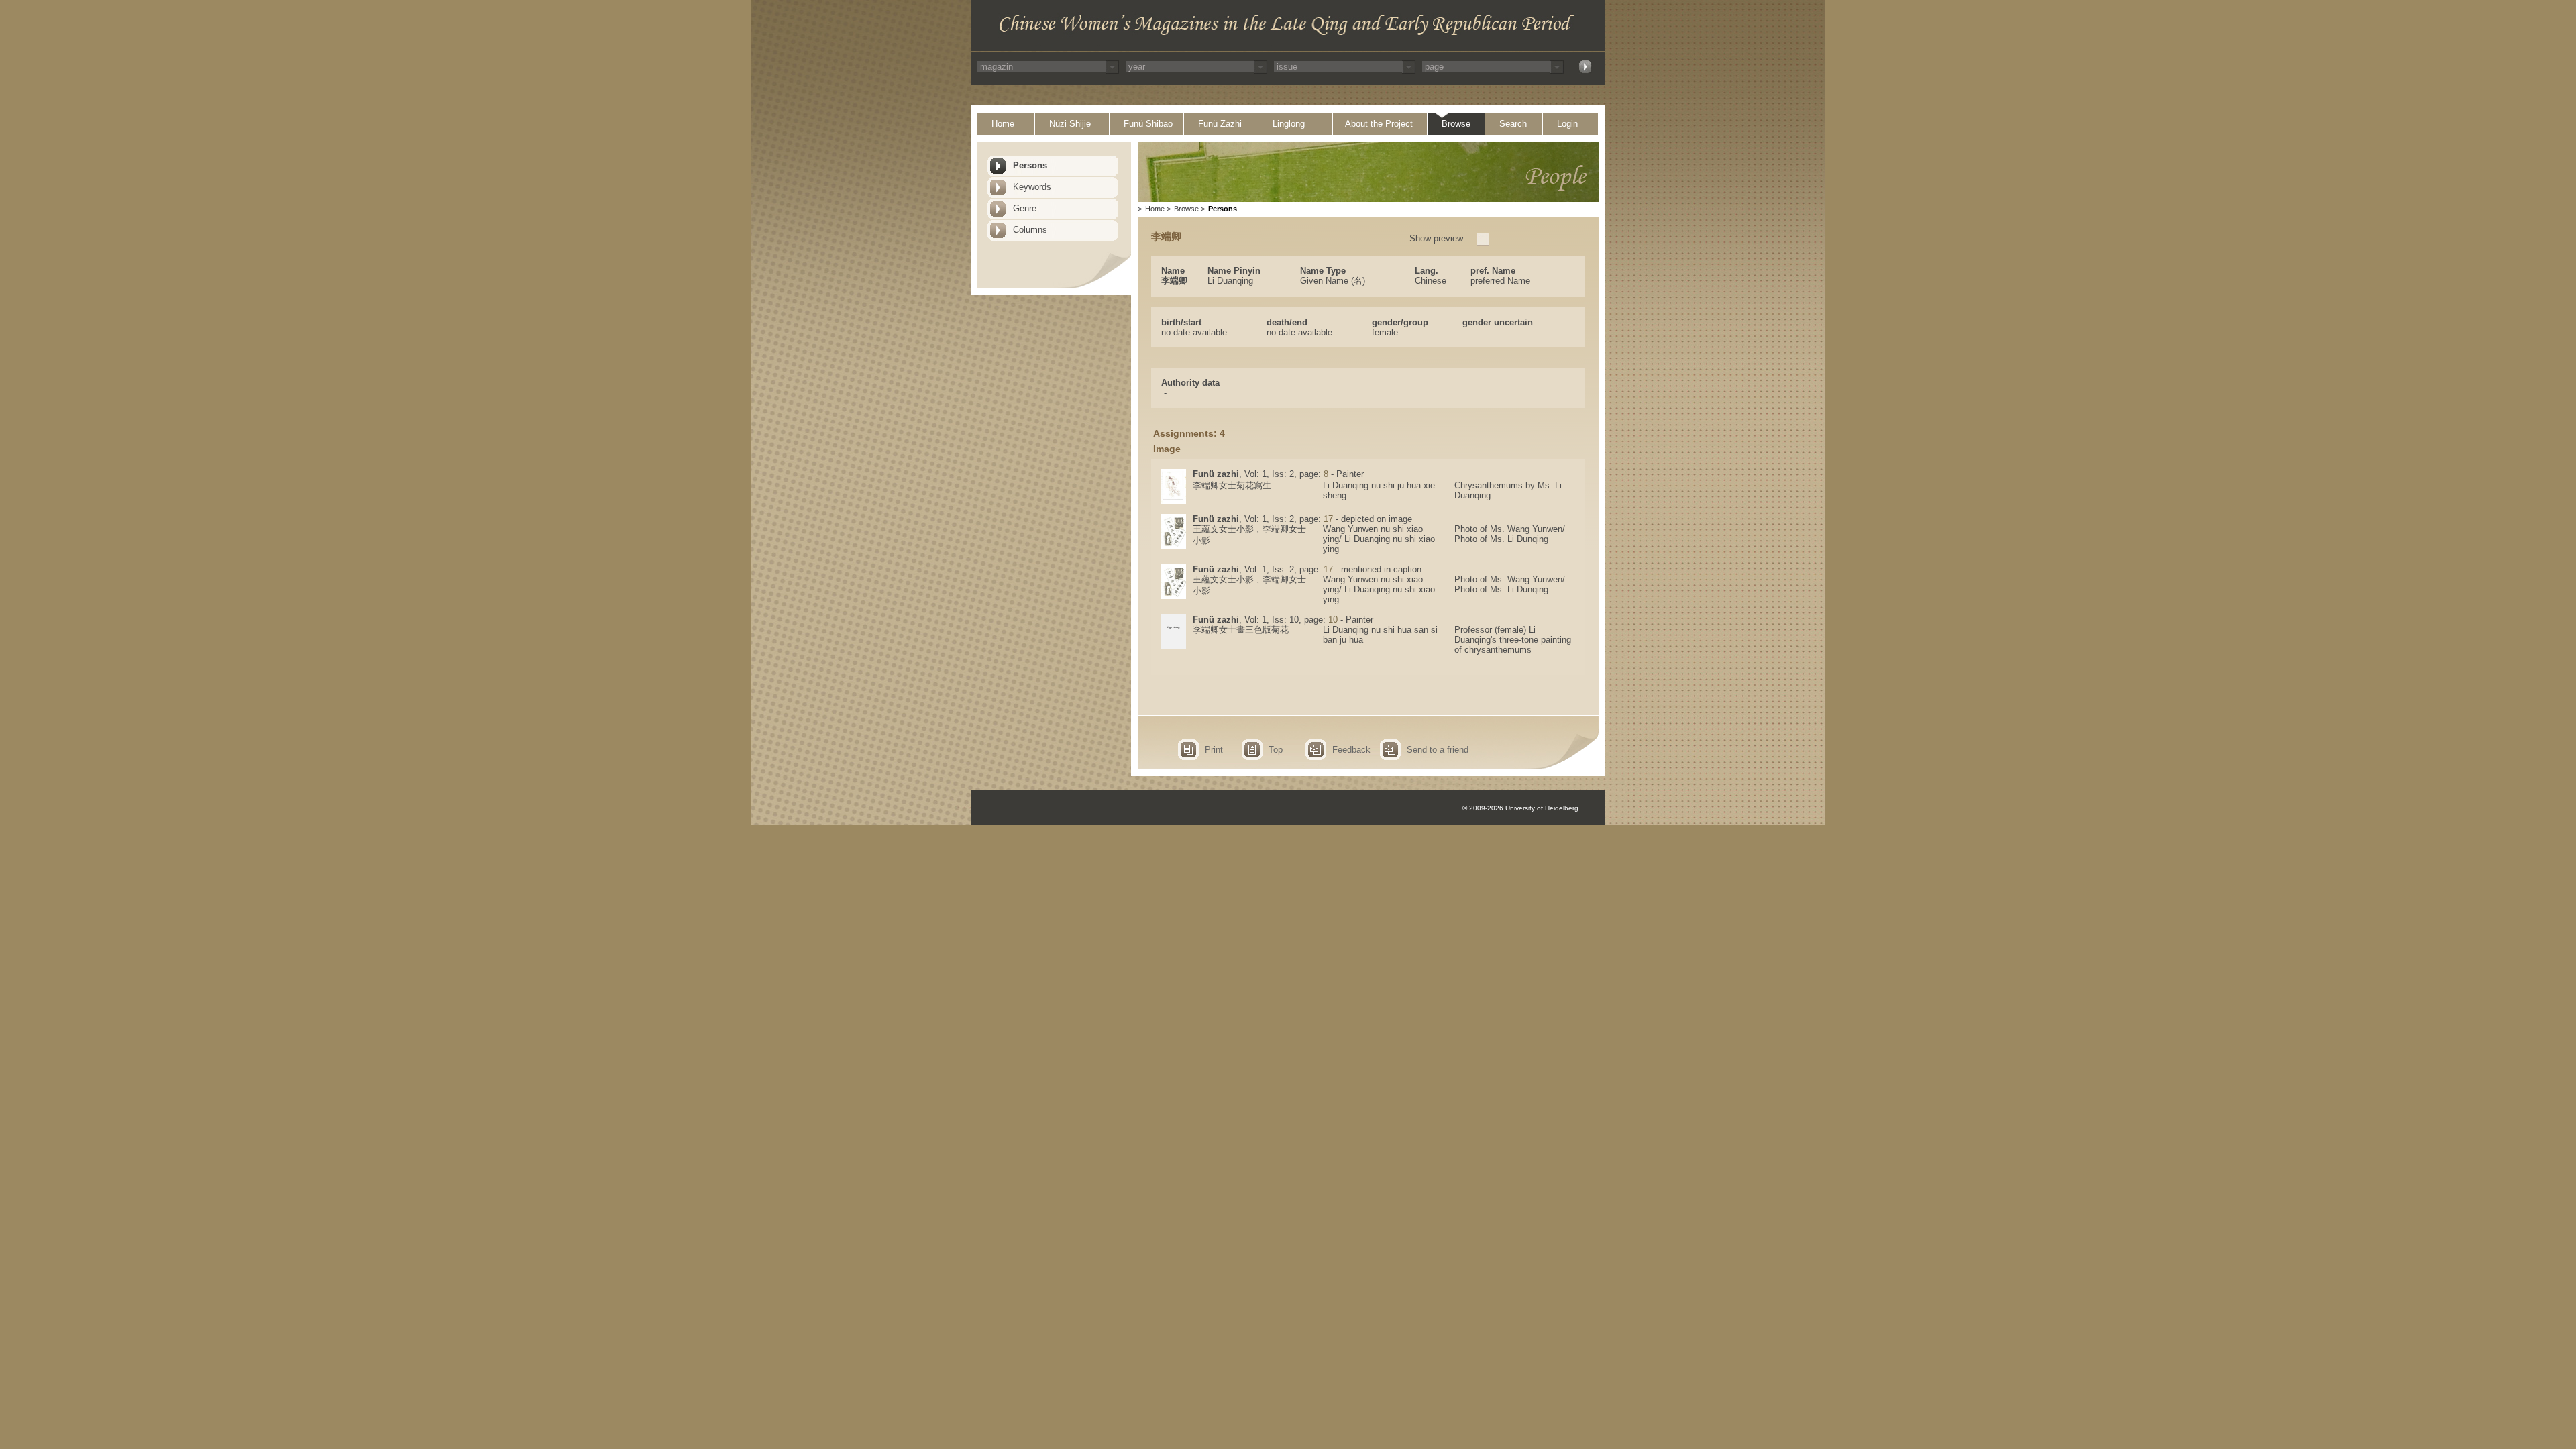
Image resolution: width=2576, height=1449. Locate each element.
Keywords (1032, 187)
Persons (1030, 165)
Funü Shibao (1148, 124)
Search (1513, 124)
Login (1567, 124)
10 (1333, 620)
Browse (1456, 124)
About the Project (1379, 124)
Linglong (1289, 124)
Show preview (1436, 238)
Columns (1030, 230)
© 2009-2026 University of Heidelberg (1520, 808)
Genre (1025, 208)
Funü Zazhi (1220, 124)
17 (1328, 519)
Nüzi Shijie (1070, 124)
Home (1003, 124)
